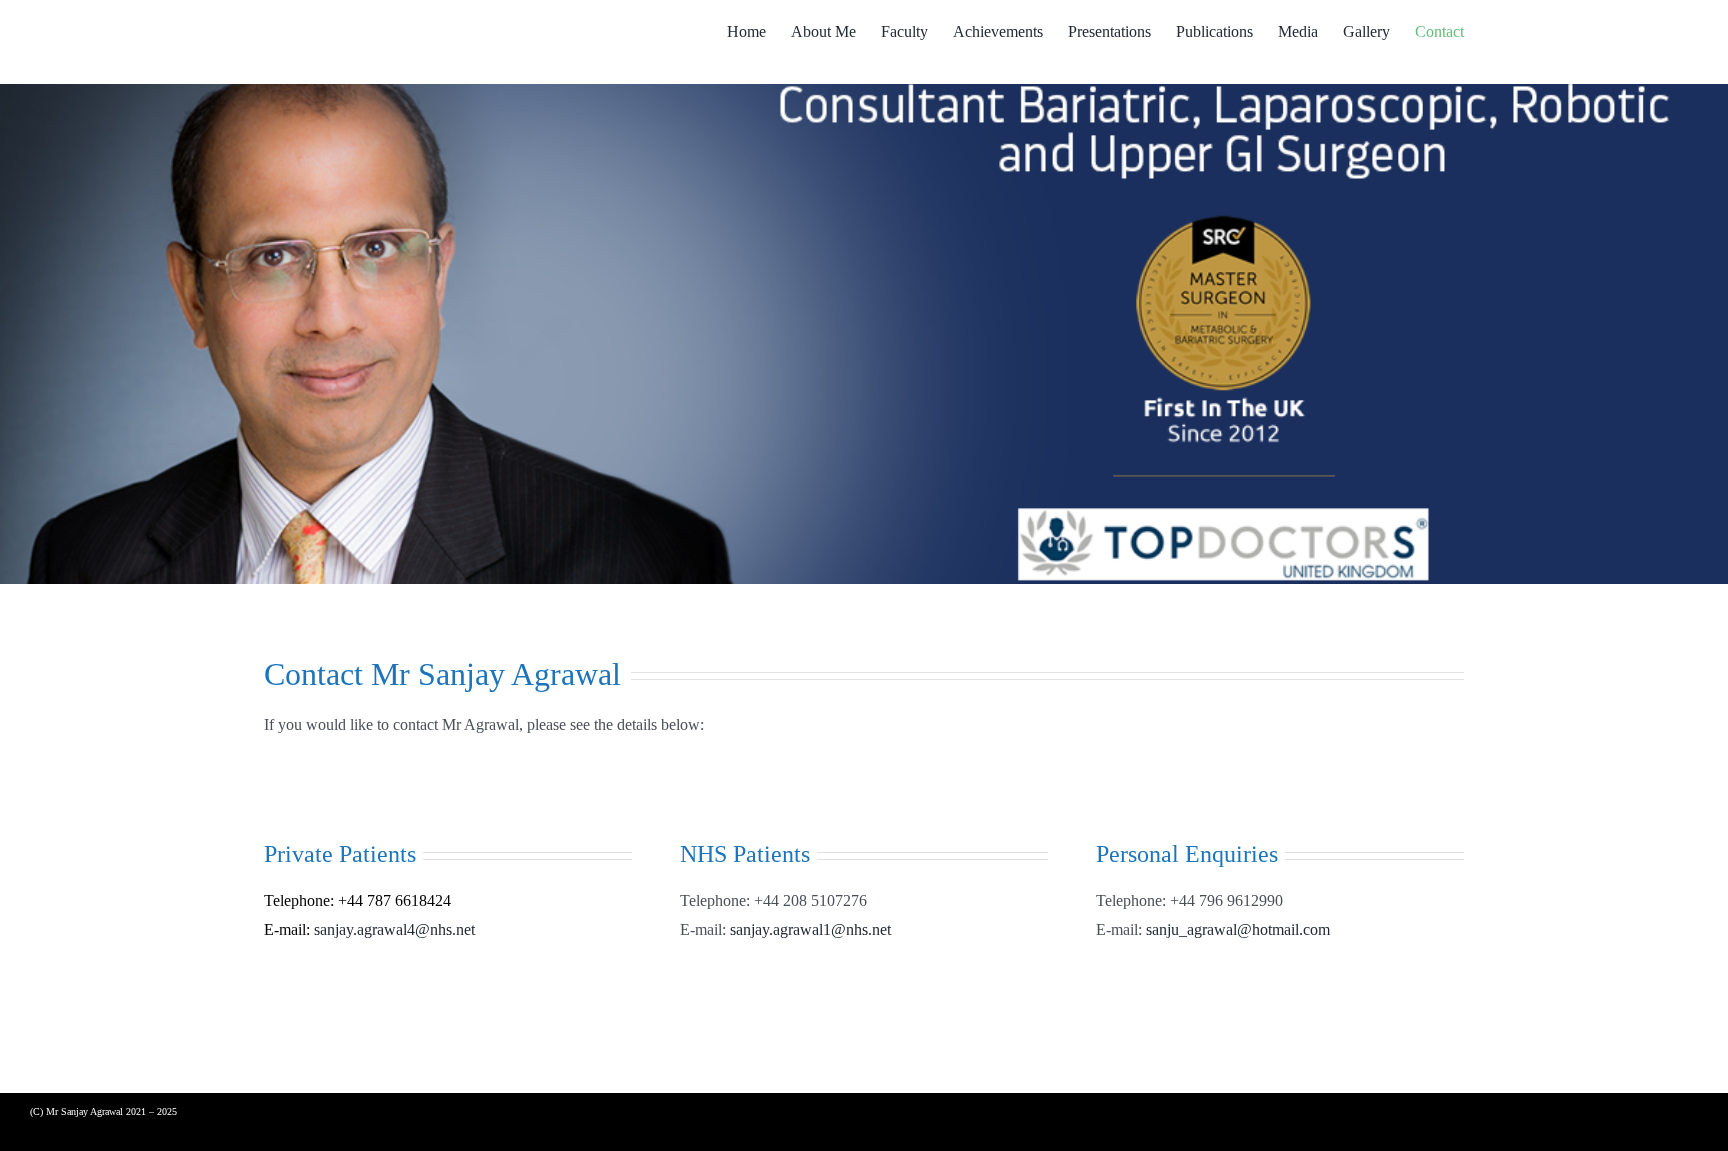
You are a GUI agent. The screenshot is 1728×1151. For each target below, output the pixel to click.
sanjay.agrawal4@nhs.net (394, 929)
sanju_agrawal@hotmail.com (1238, 929)
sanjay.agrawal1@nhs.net (810, 929)
